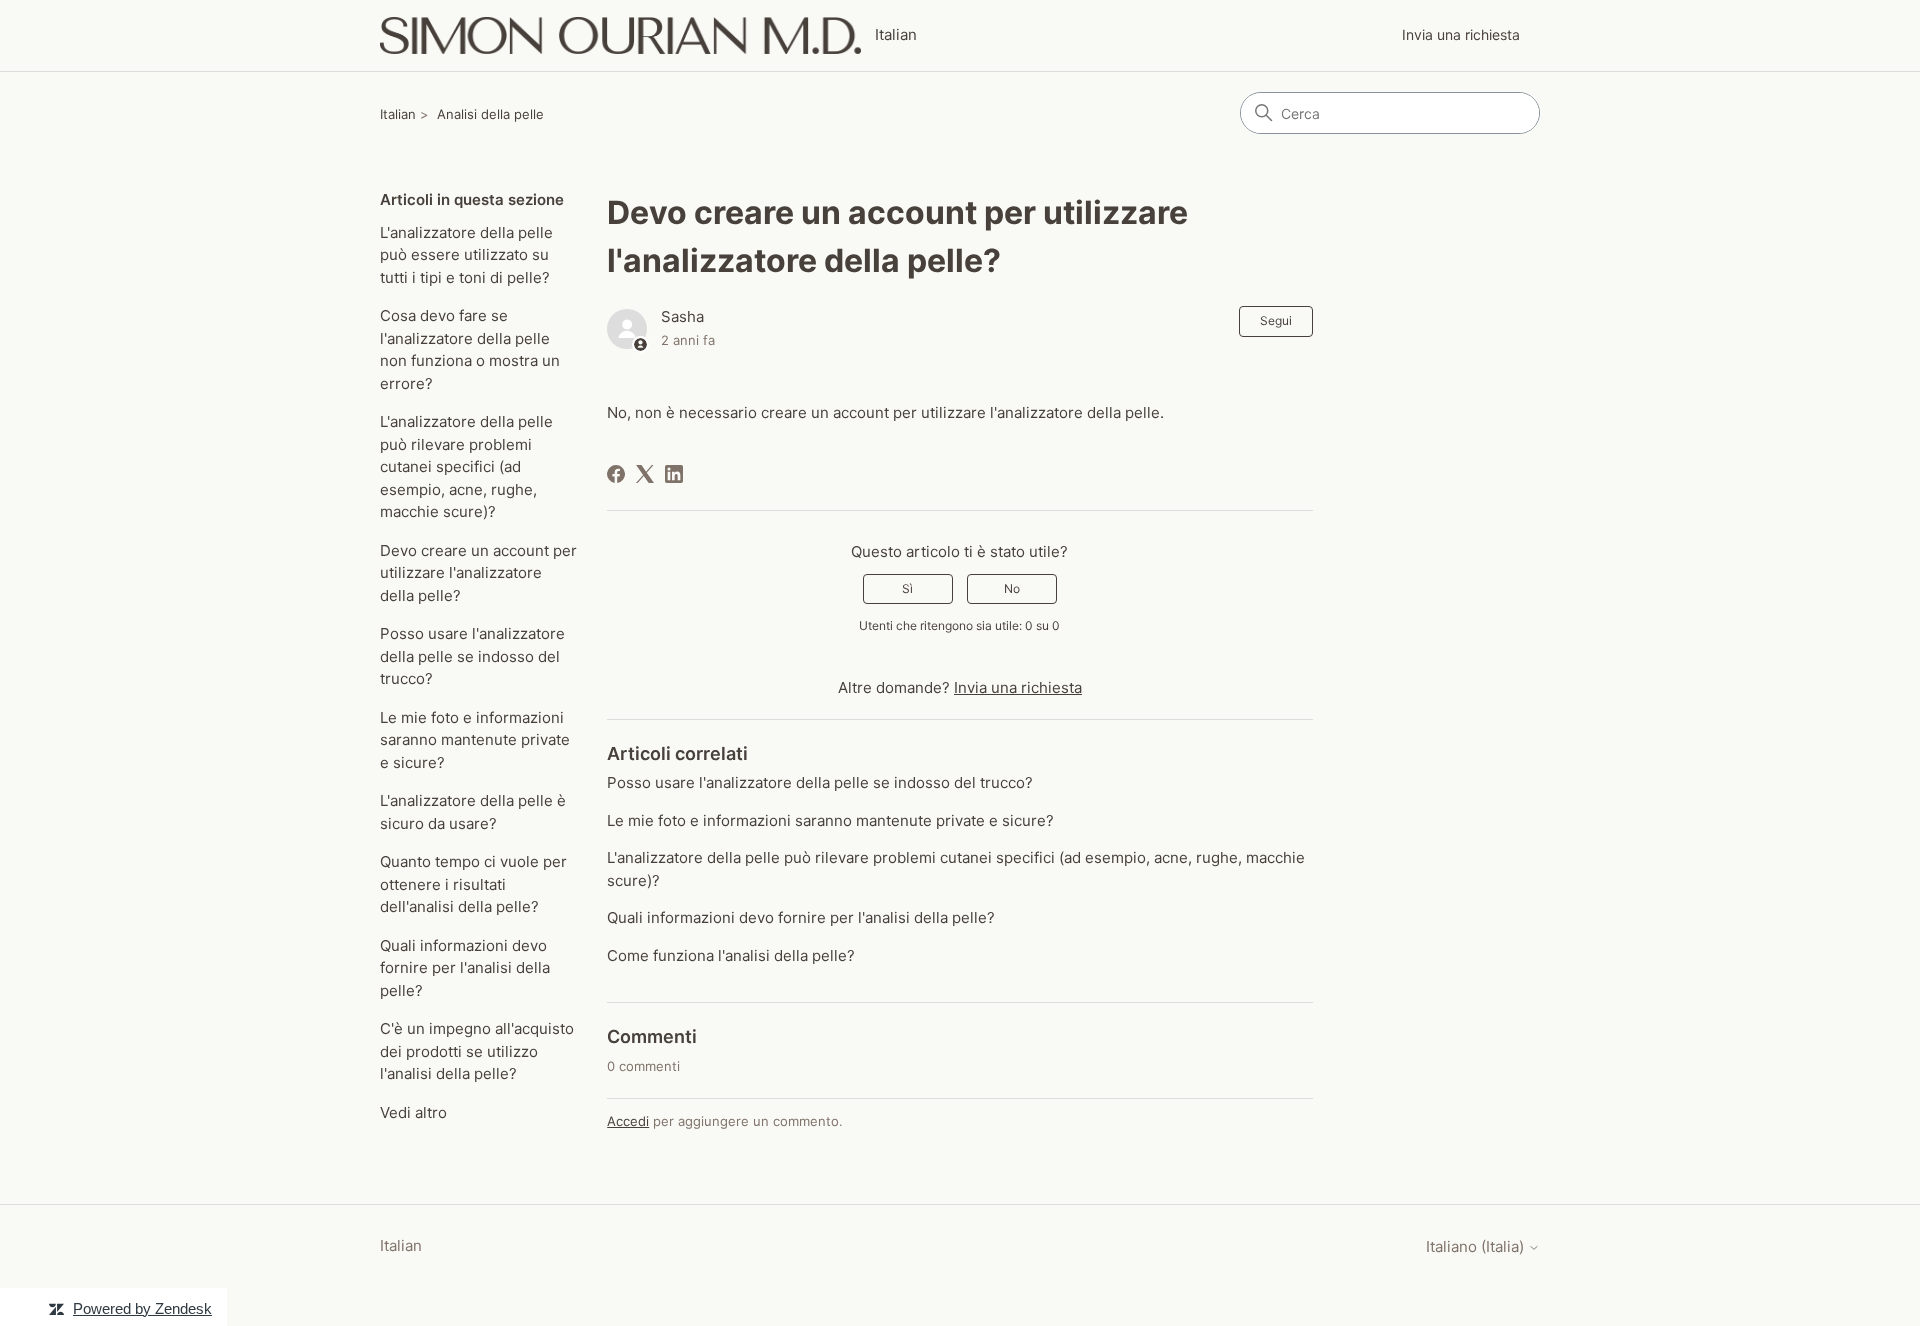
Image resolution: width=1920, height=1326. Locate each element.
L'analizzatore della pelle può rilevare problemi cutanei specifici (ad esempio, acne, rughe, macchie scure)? (466, 466)
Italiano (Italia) (1477, 1246)
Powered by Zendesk (142, 1308)
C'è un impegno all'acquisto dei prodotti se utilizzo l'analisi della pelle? (477, 1051)
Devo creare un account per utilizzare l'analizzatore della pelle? (478, 573)
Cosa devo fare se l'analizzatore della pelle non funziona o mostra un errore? (470, 349)
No (1012, 588)
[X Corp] (645, 474)
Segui (1276, 320)
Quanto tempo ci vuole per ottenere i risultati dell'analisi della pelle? (473, 884)
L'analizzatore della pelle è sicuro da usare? (473, 812)
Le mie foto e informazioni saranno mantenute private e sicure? (475, 740)
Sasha (682, 316)
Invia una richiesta (1461, 34)
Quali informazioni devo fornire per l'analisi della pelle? (465, 968)
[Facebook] (616, 474)
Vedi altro (413, 1112)
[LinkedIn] (674, 474)
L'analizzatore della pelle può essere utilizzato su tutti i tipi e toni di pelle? (466, 255)
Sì (907, 588)
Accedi (628, 1121)
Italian (398, 114)
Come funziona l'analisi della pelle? (731, 955)
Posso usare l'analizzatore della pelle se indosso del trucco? (472, 656)
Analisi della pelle (490, 114)
